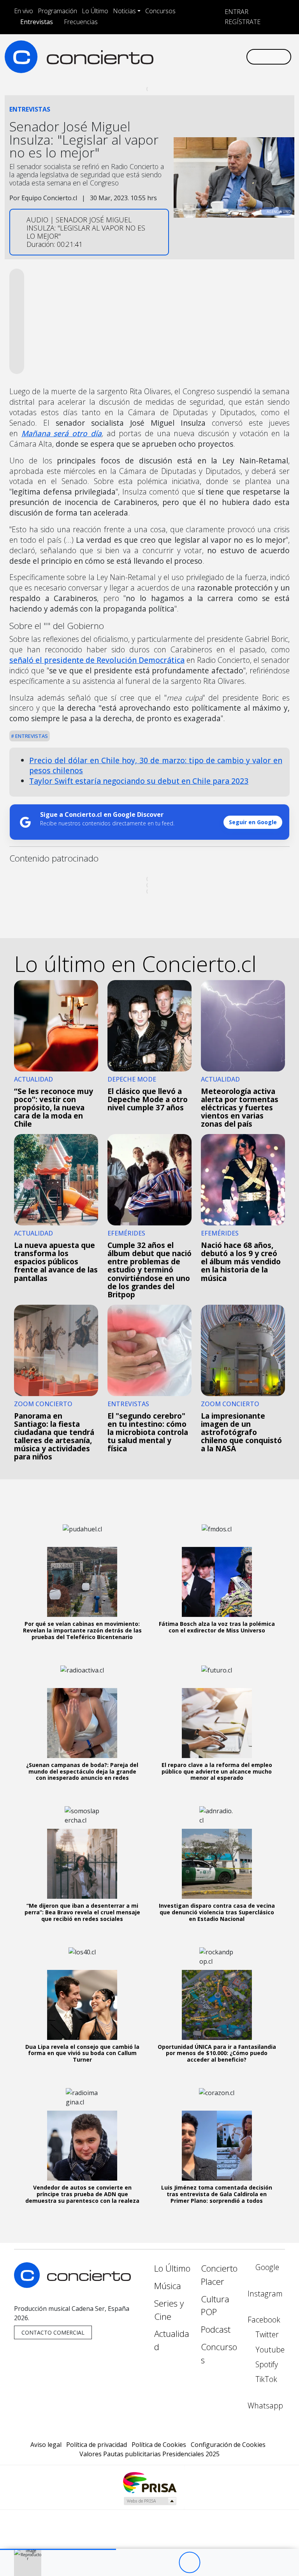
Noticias (124, 11)
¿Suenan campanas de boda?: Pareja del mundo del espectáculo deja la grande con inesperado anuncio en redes (82, 1771)
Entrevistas (37, 22)
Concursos (160, 11)
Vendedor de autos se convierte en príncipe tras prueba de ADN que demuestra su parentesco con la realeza (82, 2194)
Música (168, 2286)
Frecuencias (81, 22)
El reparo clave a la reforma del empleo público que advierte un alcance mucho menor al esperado (217, 1771)
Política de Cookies (159, 2445)
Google (266, 2267)
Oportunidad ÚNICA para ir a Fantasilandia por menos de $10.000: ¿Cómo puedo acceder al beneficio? (217, 2053)
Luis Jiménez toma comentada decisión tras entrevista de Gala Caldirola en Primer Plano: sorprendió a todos (217, 2194)
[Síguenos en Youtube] (207, 50)
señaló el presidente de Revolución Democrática (97, 660)
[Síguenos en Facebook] (182, 50)
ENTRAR (236, 12)
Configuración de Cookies (228, 2445)
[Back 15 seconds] (168, 2563)
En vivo (24, 11)
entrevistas (31, 736)
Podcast (216, 2329)
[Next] (232, 2563)
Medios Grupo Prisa (150, 2501)
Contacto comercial (53, 2332)
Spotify (266, 2364)
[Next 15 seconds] (211, 2563)
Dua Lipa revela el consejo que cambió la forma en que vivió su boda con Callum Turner (82, 2053)
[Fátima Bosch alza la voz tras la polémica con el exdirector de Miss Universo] (217, 1582)
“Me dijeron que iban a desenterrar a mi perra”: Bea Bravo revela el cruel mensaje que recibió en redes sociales (82, 1912)
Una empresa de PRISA (149, 2482)
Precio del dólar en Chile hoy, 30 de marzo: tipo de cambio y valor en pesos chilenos (156, 765)
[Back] (147, 2563)
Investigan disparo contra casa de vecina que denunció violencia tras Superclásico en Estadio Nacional (217, 1912)
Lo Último (95, 11)
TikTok (265, 2379)
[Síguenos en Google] (157, 50)
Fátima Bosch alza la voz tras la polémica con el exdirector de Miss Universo (217, 1627)
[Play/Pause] (189, 2563)
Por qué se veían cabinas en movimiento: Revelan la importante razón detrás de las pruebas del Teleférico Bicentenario (82, 1630)
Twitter (266, 2334)
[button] (58, 2549)
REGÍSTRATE (242, 22)
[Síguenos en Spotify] (219, 50)
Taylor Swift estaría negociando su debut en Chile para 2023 (139, 781)
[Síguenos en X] (194, 50)
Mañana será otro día (62, 433)
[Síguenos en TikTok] (232, 50)
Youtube (269, 2350)
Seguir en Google (253, 822)
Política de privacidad (97, 2445)
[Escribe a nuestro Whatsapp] (157, 63)
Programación (57, 11)
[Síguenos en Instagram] (169, 50)
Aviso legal (46, 2445)
